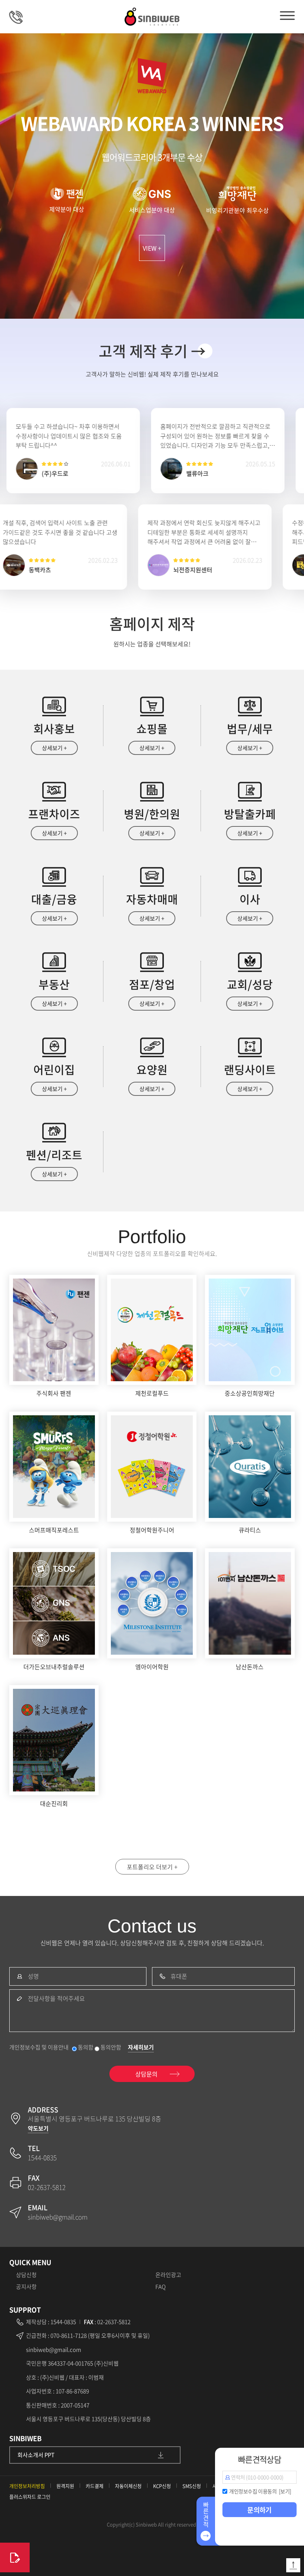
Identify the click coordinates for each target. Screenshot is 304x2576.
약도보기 (38, 2128)
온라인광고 (168, 2275)
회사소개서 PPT (36, 2455)
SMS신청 (192, 2486)
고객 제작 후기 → (152, 351)
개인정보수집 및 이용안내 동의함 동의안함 (65, 2047)
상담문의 (20, 17)
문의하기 (260, 2510)
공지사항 (26, 2287)
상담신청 (26, 2275)
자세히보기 (141, 2047)
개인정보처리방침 (27, 2486)
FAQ (161, 2287)
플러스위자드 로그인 (30, 2497)
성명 (33, 1976)
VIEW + (152, 248)
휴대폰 (179, 1976)
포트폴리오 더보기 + (152, 1867)
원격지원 (65, 2486)
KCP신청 (162, 2486)
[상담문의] (15, 2557)
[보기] (285, 2491)
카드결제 (95, 2486)
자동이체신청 (128, 2486)
